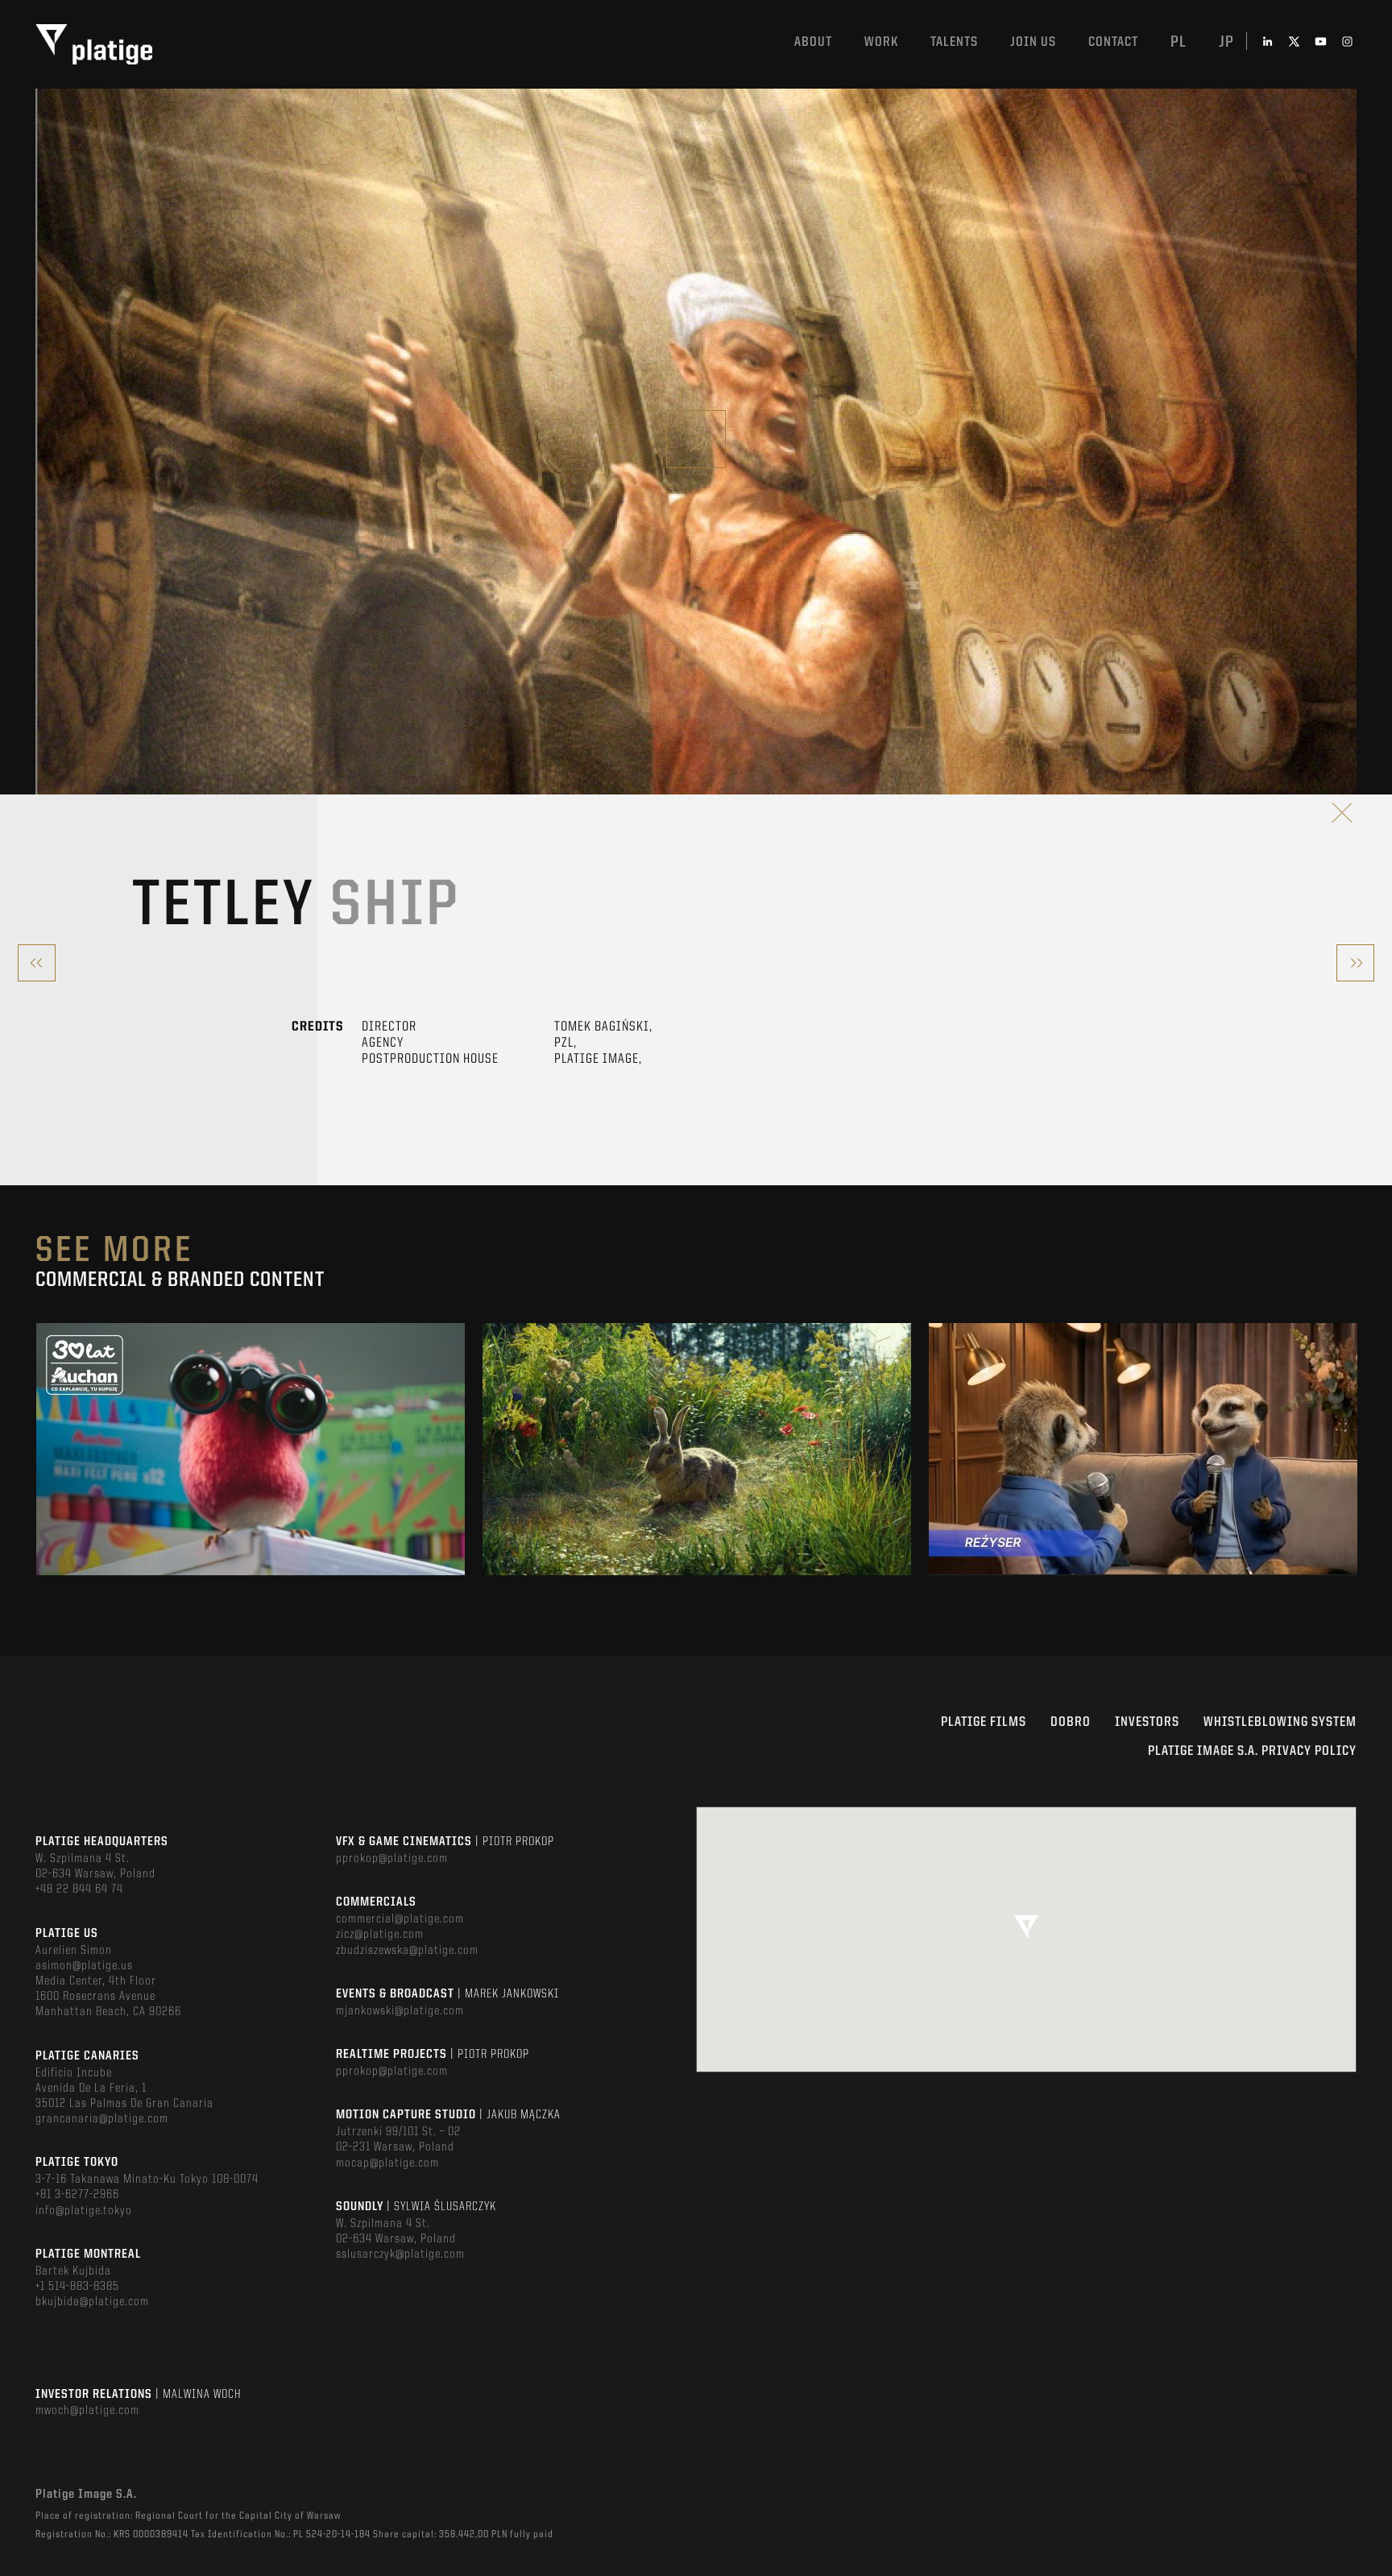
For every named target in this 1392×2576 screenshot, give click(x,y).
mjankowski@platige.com (400, 2011)
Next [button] (1355, 1450)
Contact (1113, 42)
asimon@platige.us (84, 1966)
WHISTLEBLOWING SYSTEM (1280, 1722)
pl (1179, 43)
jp (1226, 43)
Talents (954, 42)
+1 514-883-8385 (77, 2287)
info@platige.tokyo (84, 2211)
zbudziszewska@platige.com (407, 1951)
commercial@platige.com (400, 1919)
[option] (251, 1449)
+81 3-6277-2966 (77, 2195)
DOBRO (1071, 1722)
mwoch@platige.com (87, 2411)
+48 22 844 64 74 (79, 1889)
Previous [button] (37, 1450)
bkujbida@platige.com (92, 2302)
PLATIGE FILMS (984, 1722)
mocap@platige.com (387, 2163)
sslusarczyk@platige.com (400, 2255)
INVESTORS (1147, 1722)
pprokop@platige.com (392, 1859)
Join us (1033, 42)
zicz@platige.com (380, 1935)
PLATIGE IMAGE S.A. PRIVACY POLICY (1252, 1751)
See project (251, 1484)
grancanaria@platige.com (102, 2119)
